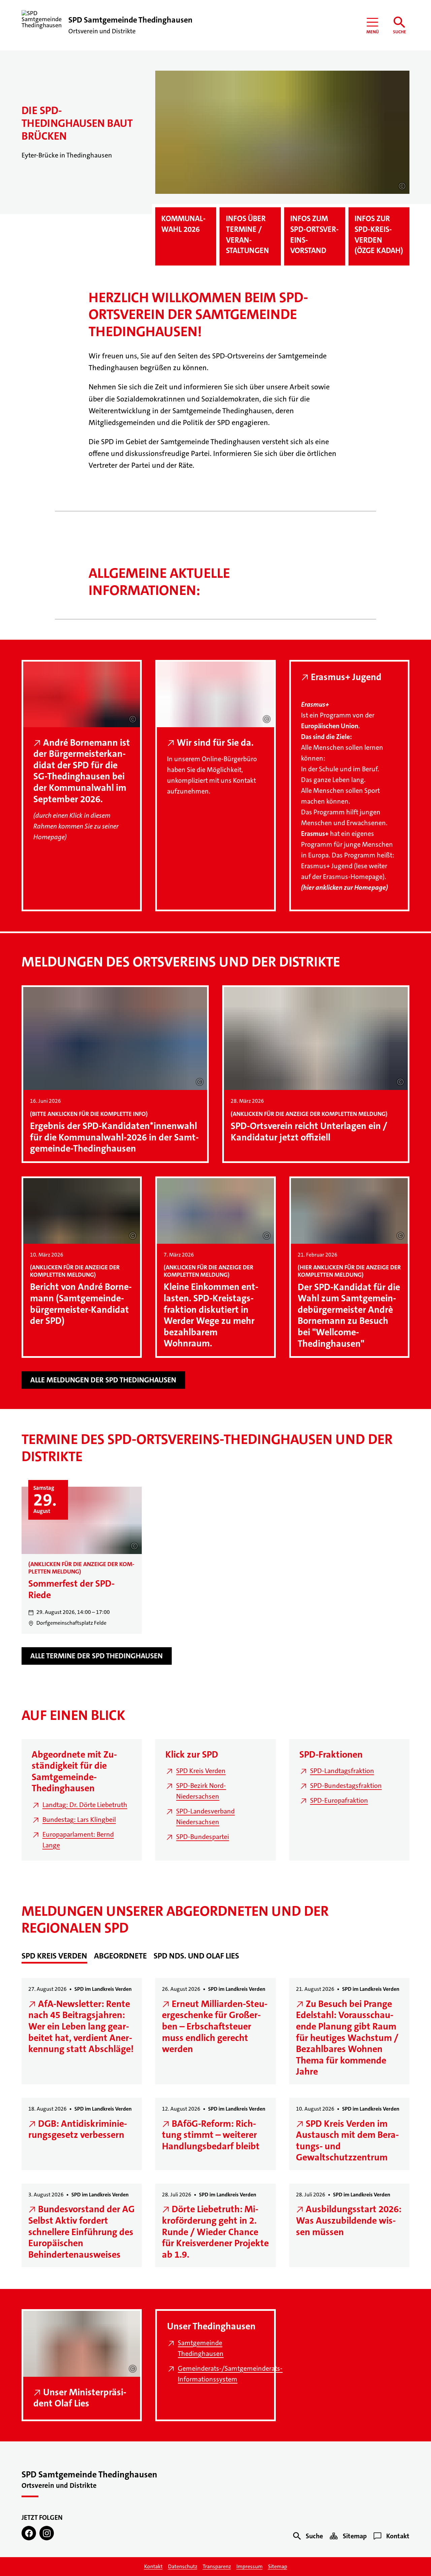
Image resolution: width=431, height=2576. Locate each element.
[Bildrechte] (402, 186)
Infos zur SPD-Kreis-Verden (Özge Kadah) (379, 235)
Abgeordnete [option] (120, 1956)
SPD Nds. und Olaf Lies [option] (196, 1956)
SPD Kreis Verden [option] (54, 1956)
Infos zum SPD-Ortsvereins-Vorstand (314, 235)
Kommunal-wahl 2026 (184, 224)
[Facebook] (29, 2533)
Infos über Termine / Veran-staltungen (247, 235)
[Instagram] (47, 2533)
